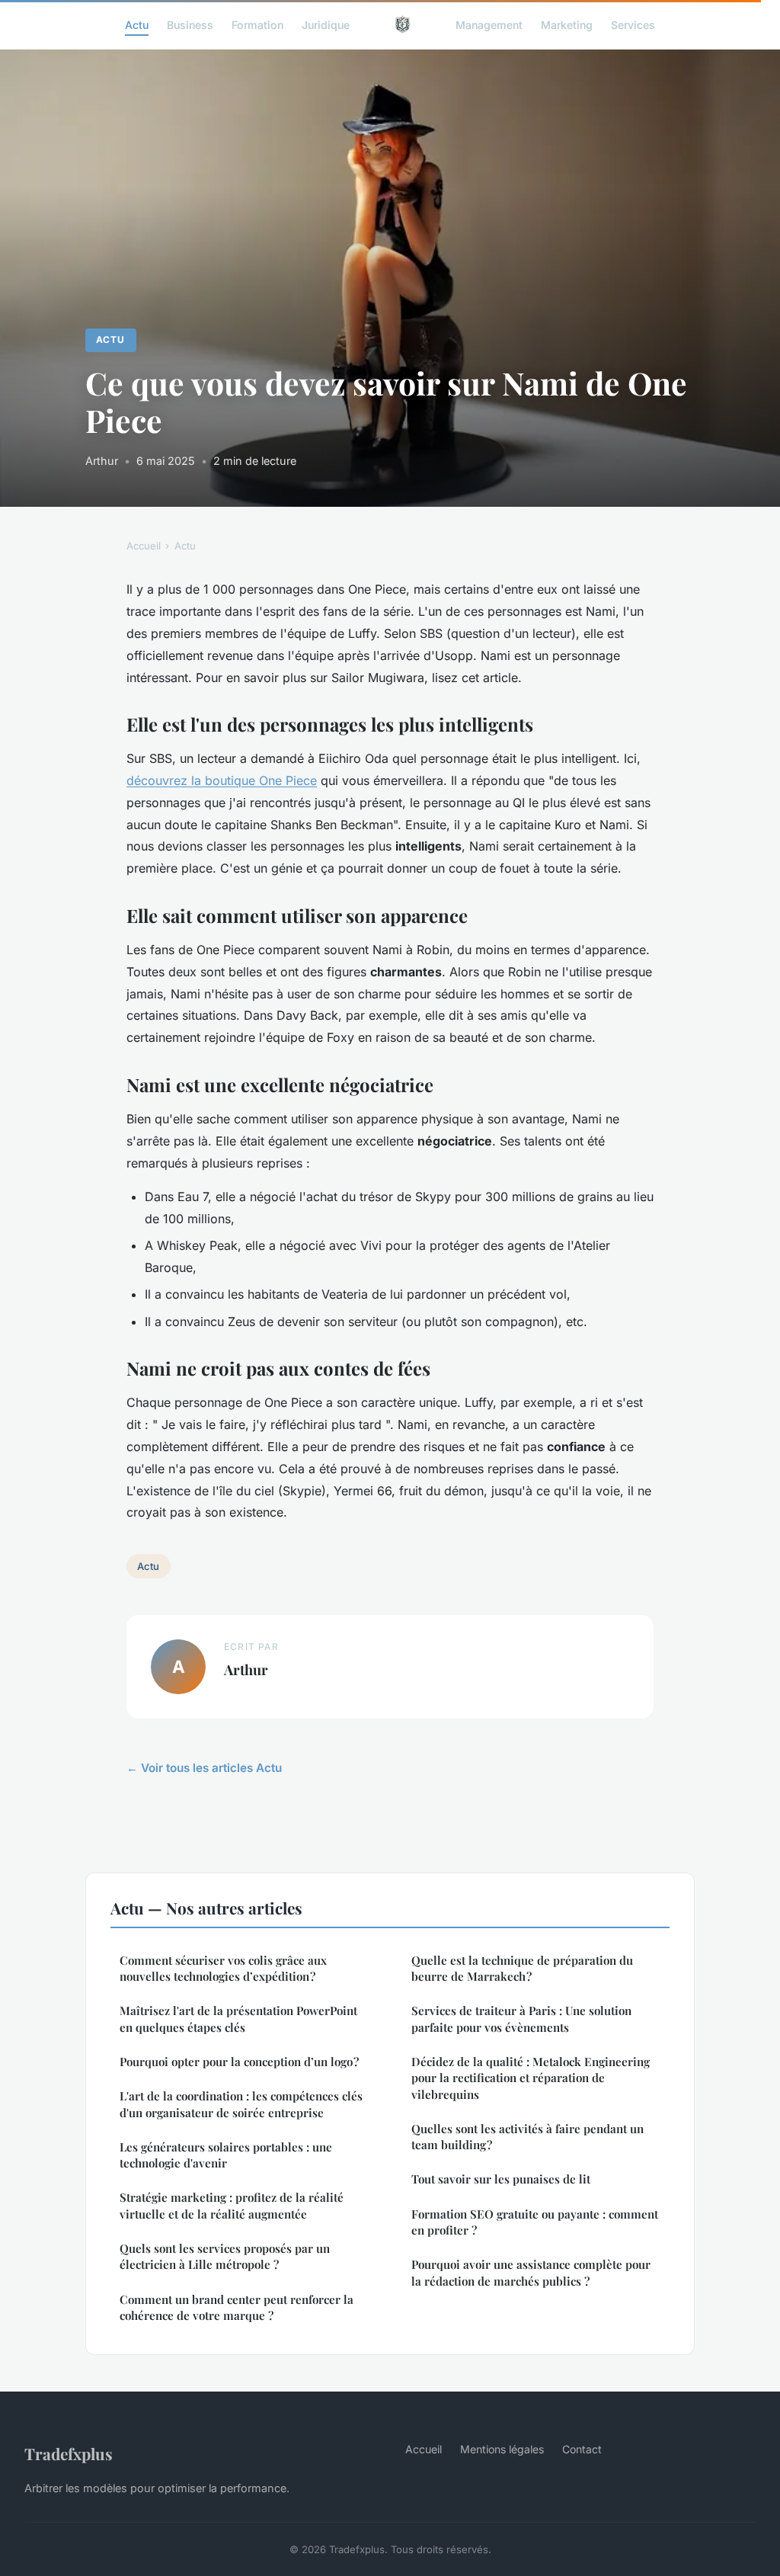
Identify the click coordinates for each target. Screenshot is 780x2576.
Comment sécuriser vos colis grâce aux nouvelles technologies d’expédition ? (223, 1968)
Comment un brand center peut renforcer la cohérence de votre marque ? (237, 2307)
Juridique (326, 24)
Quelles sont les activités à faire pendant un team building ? (527, 2137)
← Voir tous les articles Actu (204, 1768)
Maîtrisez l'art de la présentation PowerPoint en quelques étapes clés (238, 2019)
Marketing (567, 24)
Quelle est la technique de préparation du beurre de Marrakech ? (522, 1968)
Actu (137, 24)
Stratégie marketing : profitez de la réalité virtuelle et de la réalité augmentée (232, 2205)
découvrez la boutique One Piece (222, 780)
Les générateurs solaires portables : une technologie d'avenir (226, 2155)
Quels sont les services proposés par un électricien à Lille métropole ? (225, 2256)
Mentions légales (502, 2449)
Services (633, 24)
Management (489, 24)
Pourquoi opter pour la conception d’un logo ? (239, 2062)
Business (190, 24)
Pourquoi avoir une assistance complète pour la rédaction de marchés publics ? (531, 2272)
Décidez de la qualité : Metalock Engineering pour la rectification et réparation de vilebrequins (531, 2078)
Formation (257, 24)
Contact (582, 2449)
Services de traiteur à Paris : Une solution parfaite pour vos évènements (521, 2019)
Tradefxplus (69, 2453)
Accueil (144, 546)
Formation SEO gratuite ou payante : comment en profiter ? (535, 2222)
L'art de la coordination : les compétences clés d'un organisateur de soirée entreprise (241, 2104)
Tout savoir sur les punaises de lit (501, 2179)
